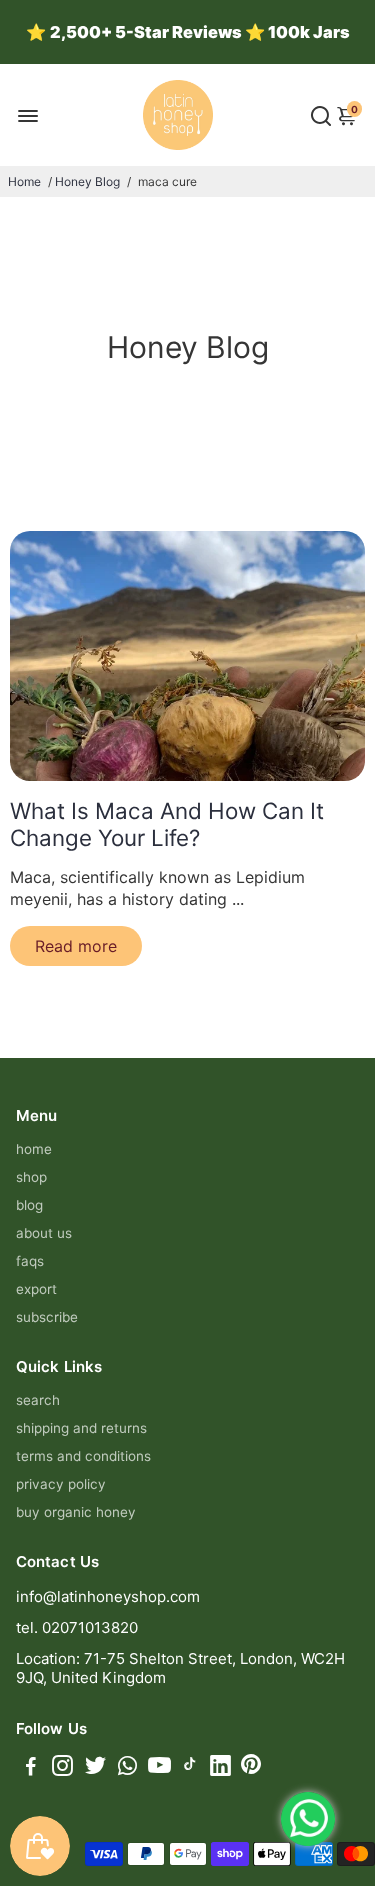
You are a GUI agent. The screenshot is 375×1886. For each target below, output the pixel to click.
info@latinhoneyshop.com (108, 1596)
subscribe (47, 1317)
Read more (76, 946)
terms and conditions (83, 1456)
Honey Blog (87, 181)
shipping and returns (81, 1428)
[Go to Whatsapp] (127, 1768)
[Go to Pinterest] (251, 1768)
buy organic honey (76, 1512)
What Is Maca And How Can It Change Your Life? (167, 824)
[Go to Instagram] (62, 1768)
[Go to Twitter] (95, 1768)
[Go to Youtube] (159, 1768)
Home (24, 181)
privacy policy (61, 1484)
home (34, 1149)
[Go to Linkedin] (220, 1768)
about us (44, 1233)
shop (31, 1177)
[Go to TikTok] (190, 1768)
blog (29, 1205)
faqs (30, 1261)
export (36, 1289)
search (38, 1400)
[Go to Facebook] (31, 1768)
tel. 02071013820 (77, 1627)
